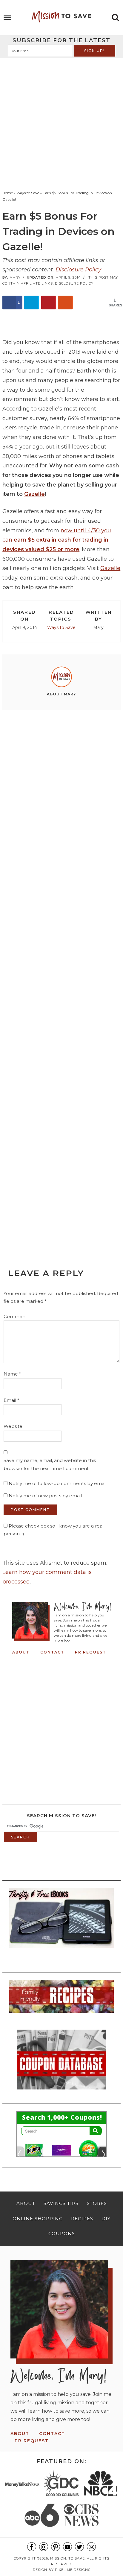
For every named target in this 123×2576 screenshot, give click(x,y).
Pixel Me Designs (73, 2570)
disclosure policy (74, 283)
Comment (15, 1316)
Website (13, 1426)
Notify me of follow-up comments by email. (58, 1483)
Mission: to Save (61, 16)
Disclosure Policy (78, 270)
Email (11, 1400)
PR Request (90, 1652)
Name (12, 1374)
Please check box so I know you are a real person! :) (54, 1530)
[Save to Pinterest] (49, 303)
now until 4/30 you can (57, 540)
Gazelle (34, 494)
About (21, 1652)
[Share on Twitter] (32, 303)
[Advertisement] (61, 123)
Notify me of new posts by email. (46, 1496)
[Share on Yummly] (65, 303)
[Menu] (8, 18)
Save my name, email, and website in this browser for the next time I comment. (50, 1464)
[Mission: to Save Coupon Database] (61, 2091)
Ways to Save (61, 627)
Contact (52, 1652)
